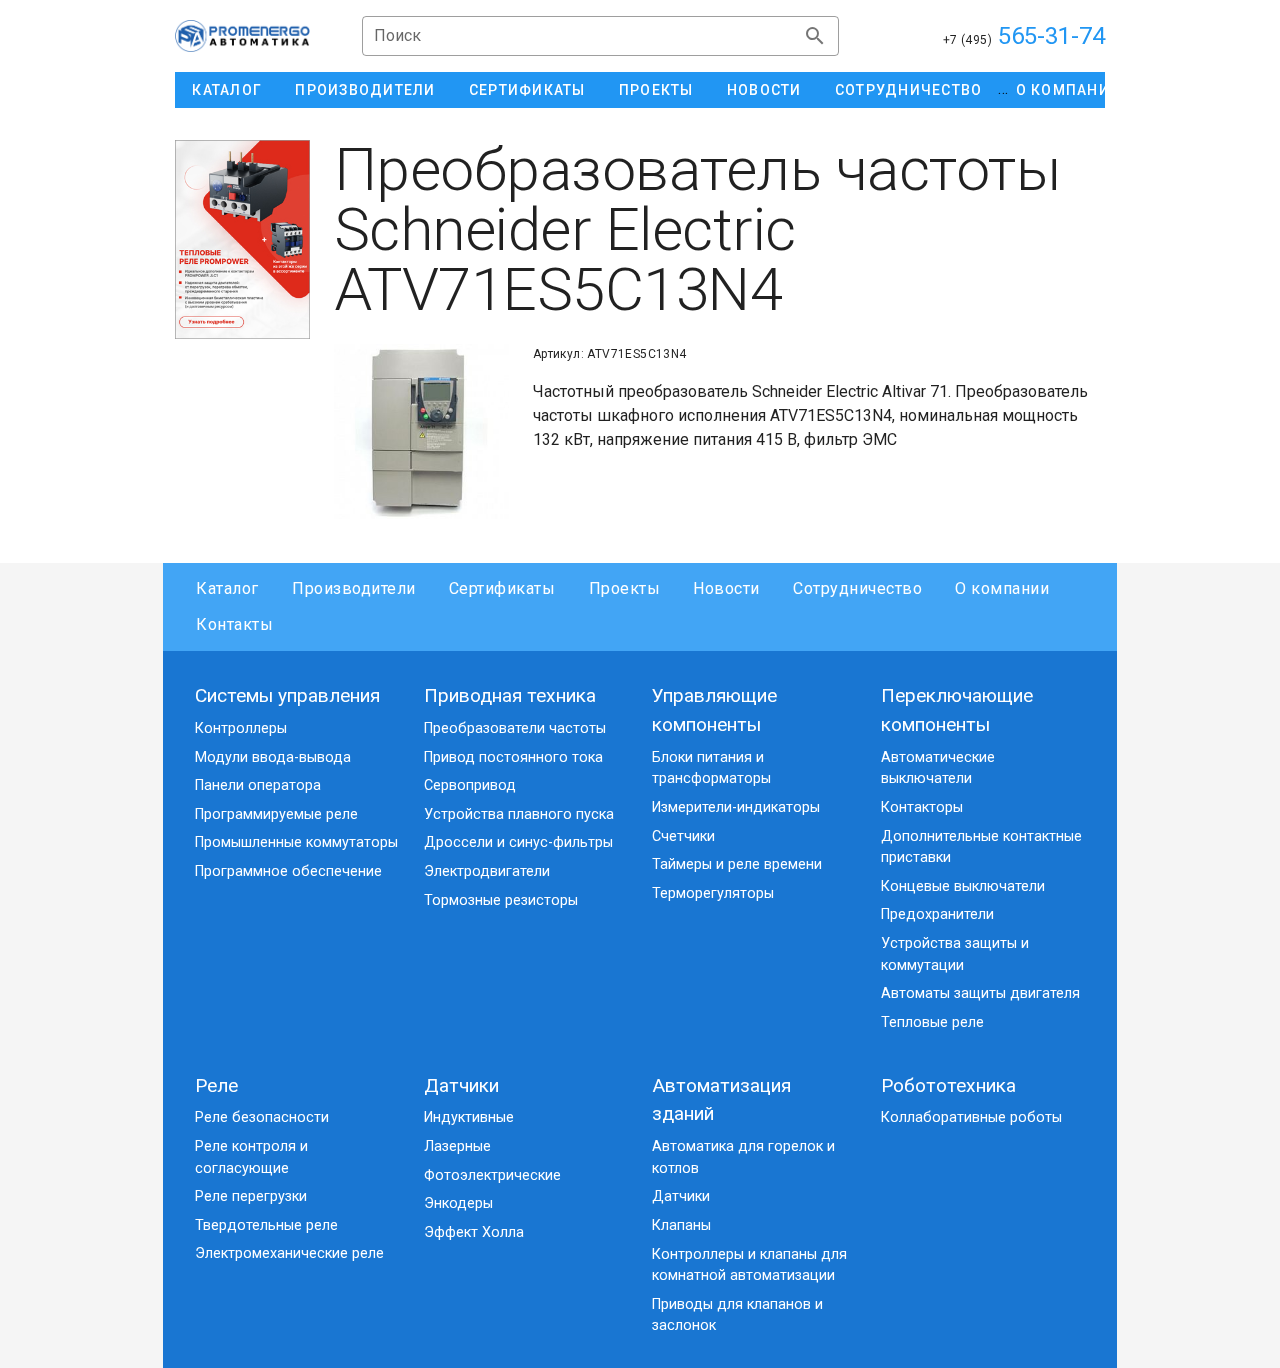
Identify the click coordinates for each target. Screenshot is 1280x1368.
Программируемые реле (276, 814)
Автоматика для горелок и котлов (743, 1157)
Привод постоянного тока (513, 757)
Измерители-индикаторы (736, 807)
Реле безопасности (262, 1117)
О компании (1002, 588)
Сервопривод (470, 785)
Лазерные (457, 1146)
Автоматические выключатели (938, 768)
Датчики (461, 1085)
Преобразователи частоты (515, 728)
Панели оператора (258, 785)
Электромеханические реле (289, 1253)
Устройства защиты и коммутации (955, 954)
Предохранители (937, 914)
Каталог (227, 588)
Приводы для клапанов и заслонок (737, 1315)
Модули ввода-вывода (273, 757)
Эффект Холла (474, 1232)
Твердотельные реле (266, 1225)
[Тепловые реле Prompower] (242, 239)
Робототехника (948, 1085)
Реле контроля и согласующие (251, 1157)
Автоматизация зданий (721, 1100)
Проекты (624, 588)
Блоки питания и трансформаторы (711, 768)
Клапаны (681, 1225)
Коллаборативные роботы (971, 1117)
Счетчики (683, 836)
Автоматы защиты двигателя (980, 993)
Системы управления (287, 695)
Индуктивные (469, 1117)
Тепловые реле (932, 1022)
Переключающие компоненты (957, 710)
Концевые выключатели (963, 886)
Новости (726, 588)
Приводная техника (510, 695)
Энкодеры (458, 1203)
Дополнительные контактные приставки (981, 847)
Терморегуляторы (713, 893)
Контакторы (922, 807)
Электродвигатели (487, 871)
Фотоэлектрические (492, 1175)
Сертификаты (502, 588)
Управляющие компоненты (714, 710)
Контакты (234, 624)
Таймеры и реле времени (737, 864)
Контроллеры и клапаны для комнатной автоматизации (749, 1265)
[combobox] (600, 36)
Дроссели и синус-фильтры (518, 842)
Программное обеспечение (288, 871)
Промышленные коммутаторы (296, 842)
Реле (216, 1085)
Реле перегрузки (251, 1196)
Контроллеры (241, 728)
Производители (354, 588)
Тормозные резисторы (501, 900)
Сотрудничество (857, 588)
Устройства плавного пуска (519, 814)
